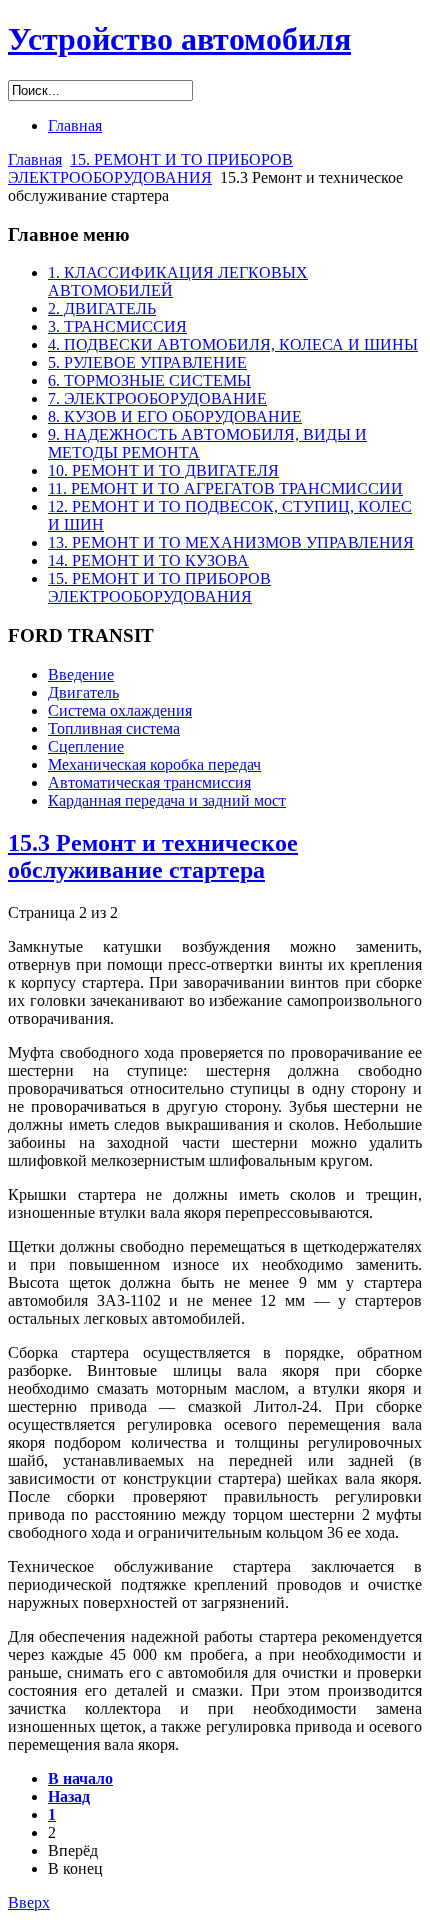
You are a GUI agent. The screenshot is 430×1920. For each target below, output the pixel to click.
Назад (69, 1796)
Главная (35, 159)
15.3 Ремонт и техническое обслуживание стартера (153, 856)
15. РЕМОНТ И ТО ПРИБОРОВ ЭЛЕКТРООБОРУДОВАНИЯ (150, 168)
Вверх (29, 1902)
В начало (80, 1778)
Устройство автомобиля (179, 39)
